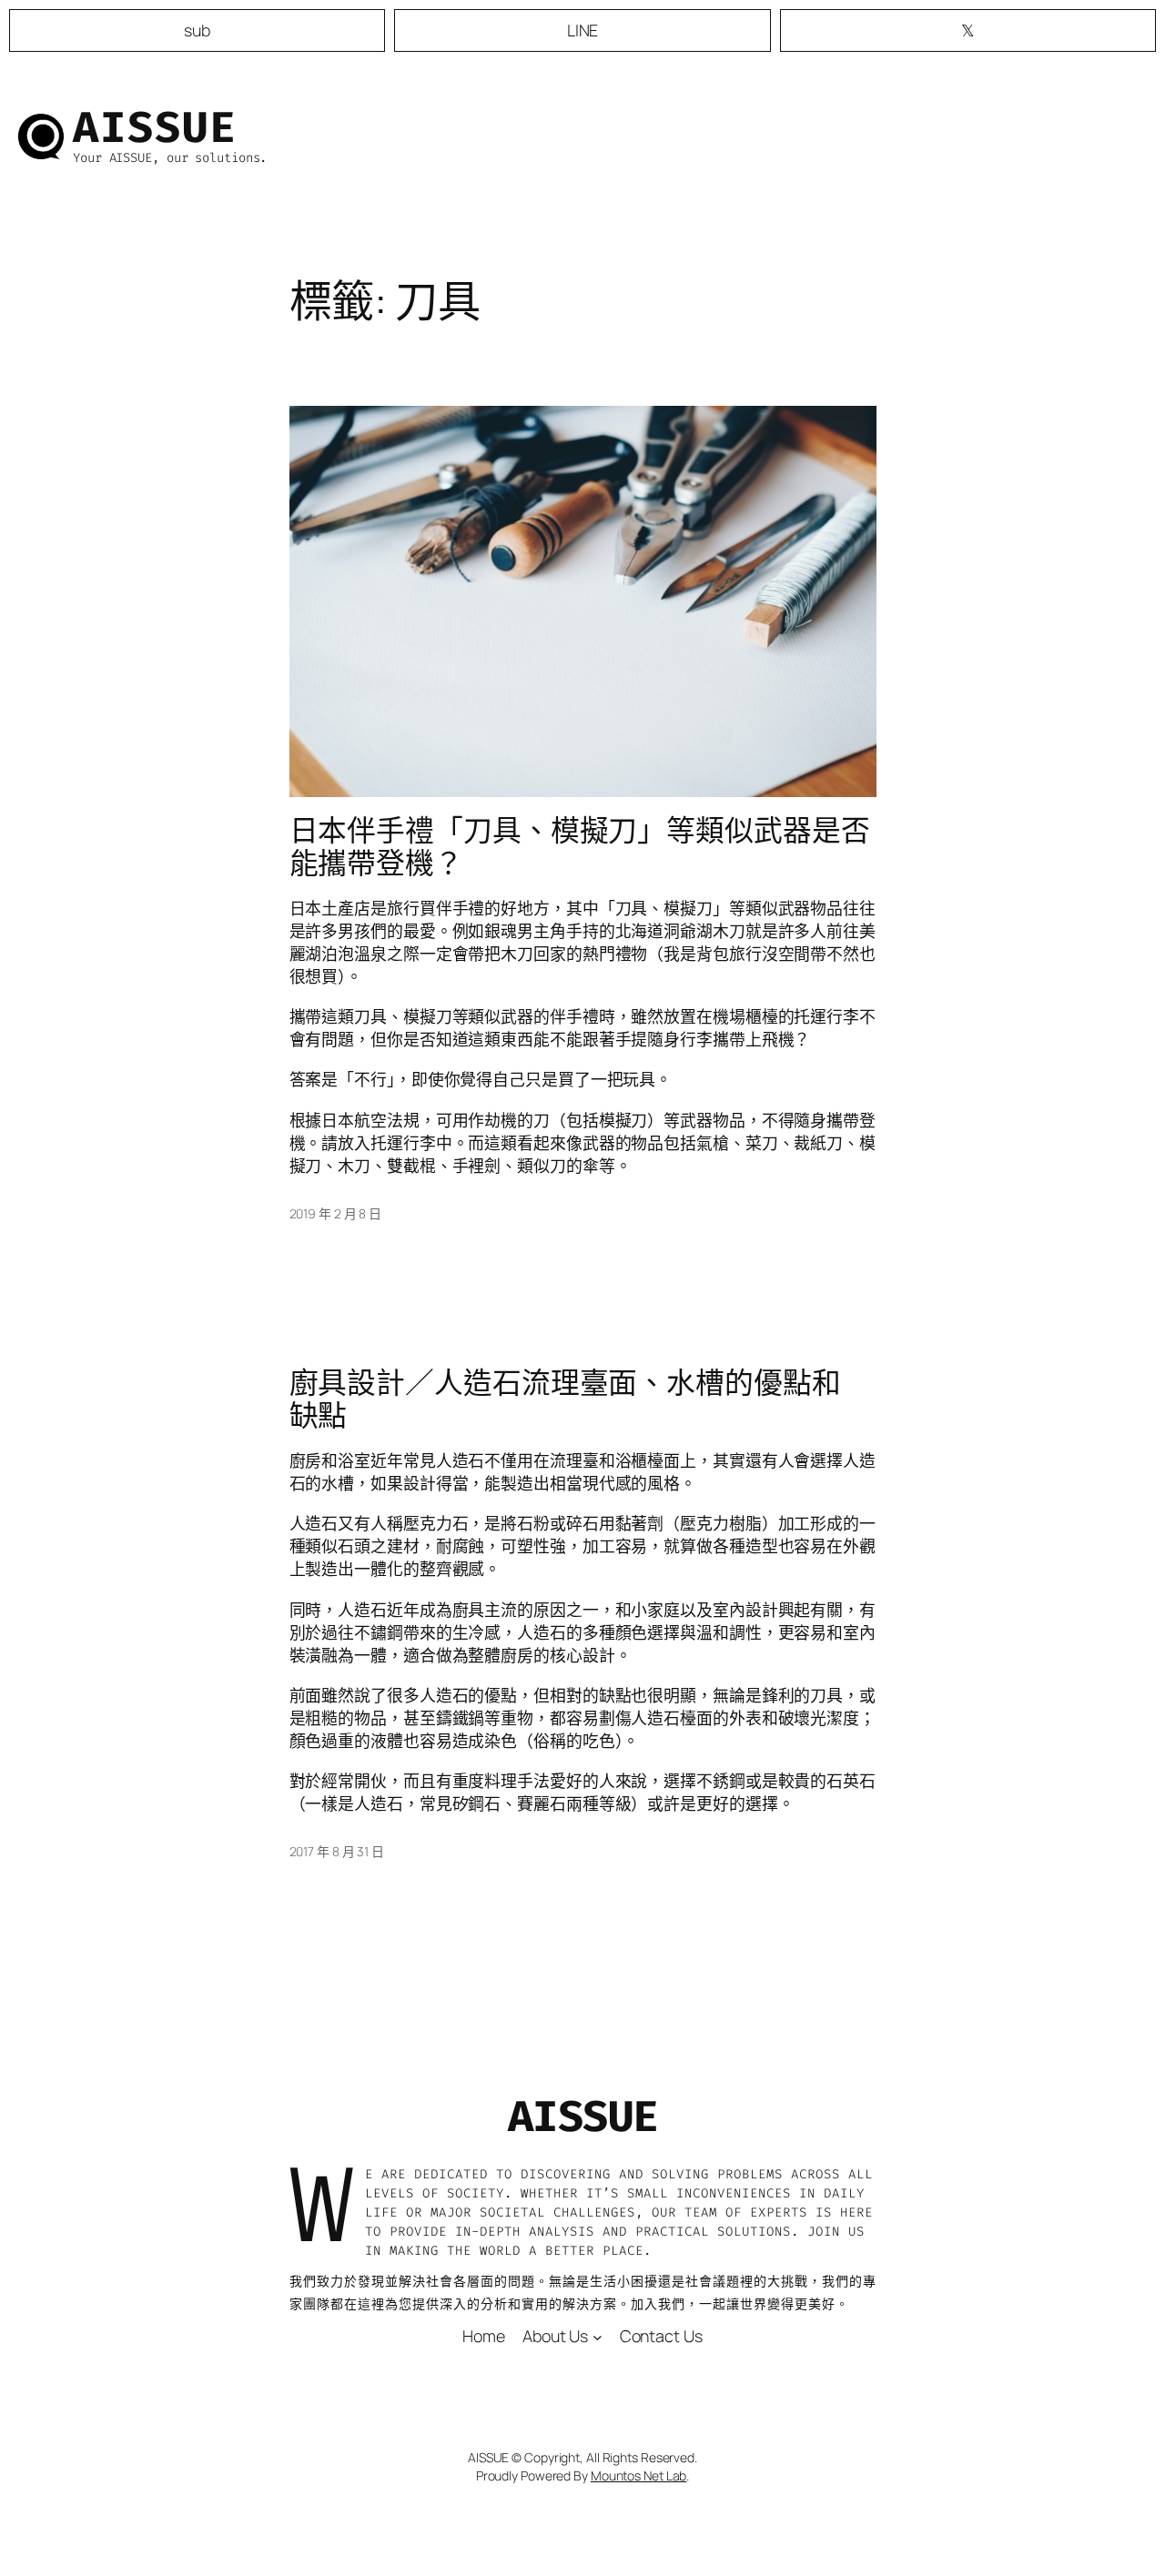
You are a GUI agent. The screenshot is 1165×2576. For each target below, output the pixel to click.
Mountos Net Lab (639, 2475)
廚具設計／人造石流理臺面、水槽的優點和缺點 (565, 1399)
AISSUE (155, 127)
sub (197, 30)
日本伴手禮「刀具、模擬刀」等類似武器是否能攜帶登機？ (580, 847)
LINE (583, 30)
